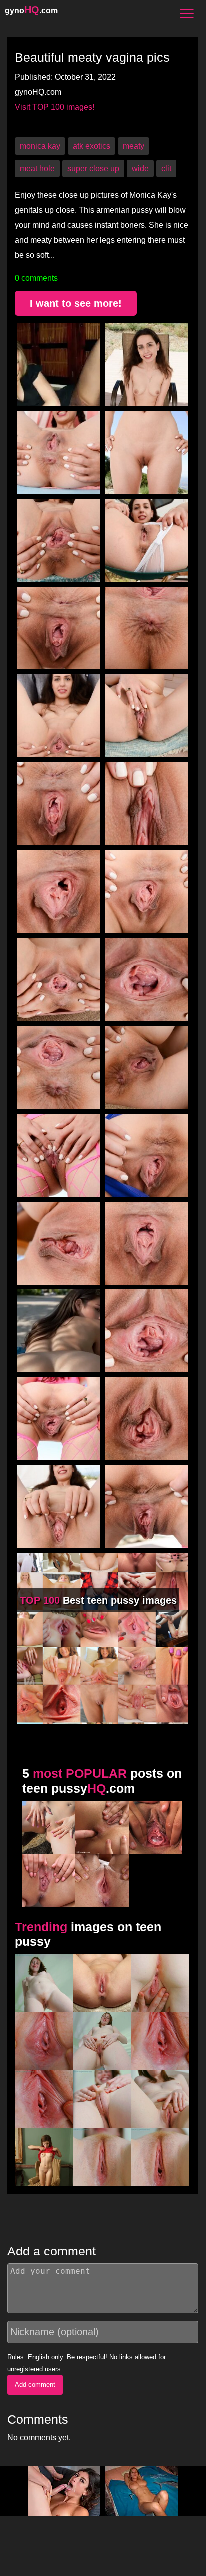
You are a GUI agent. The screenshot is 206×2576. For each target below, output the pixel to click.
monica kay (40, 146)
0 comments (36, 278)
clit (166, 168)
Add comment (35, 2385)
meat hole (37, 168)
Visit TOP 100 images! (55, 107)
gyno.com (31, 11)
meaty (134, 146)
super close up (93, 168)
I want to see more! (76, 303)
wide (140, 168)
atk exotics (92, 146)
